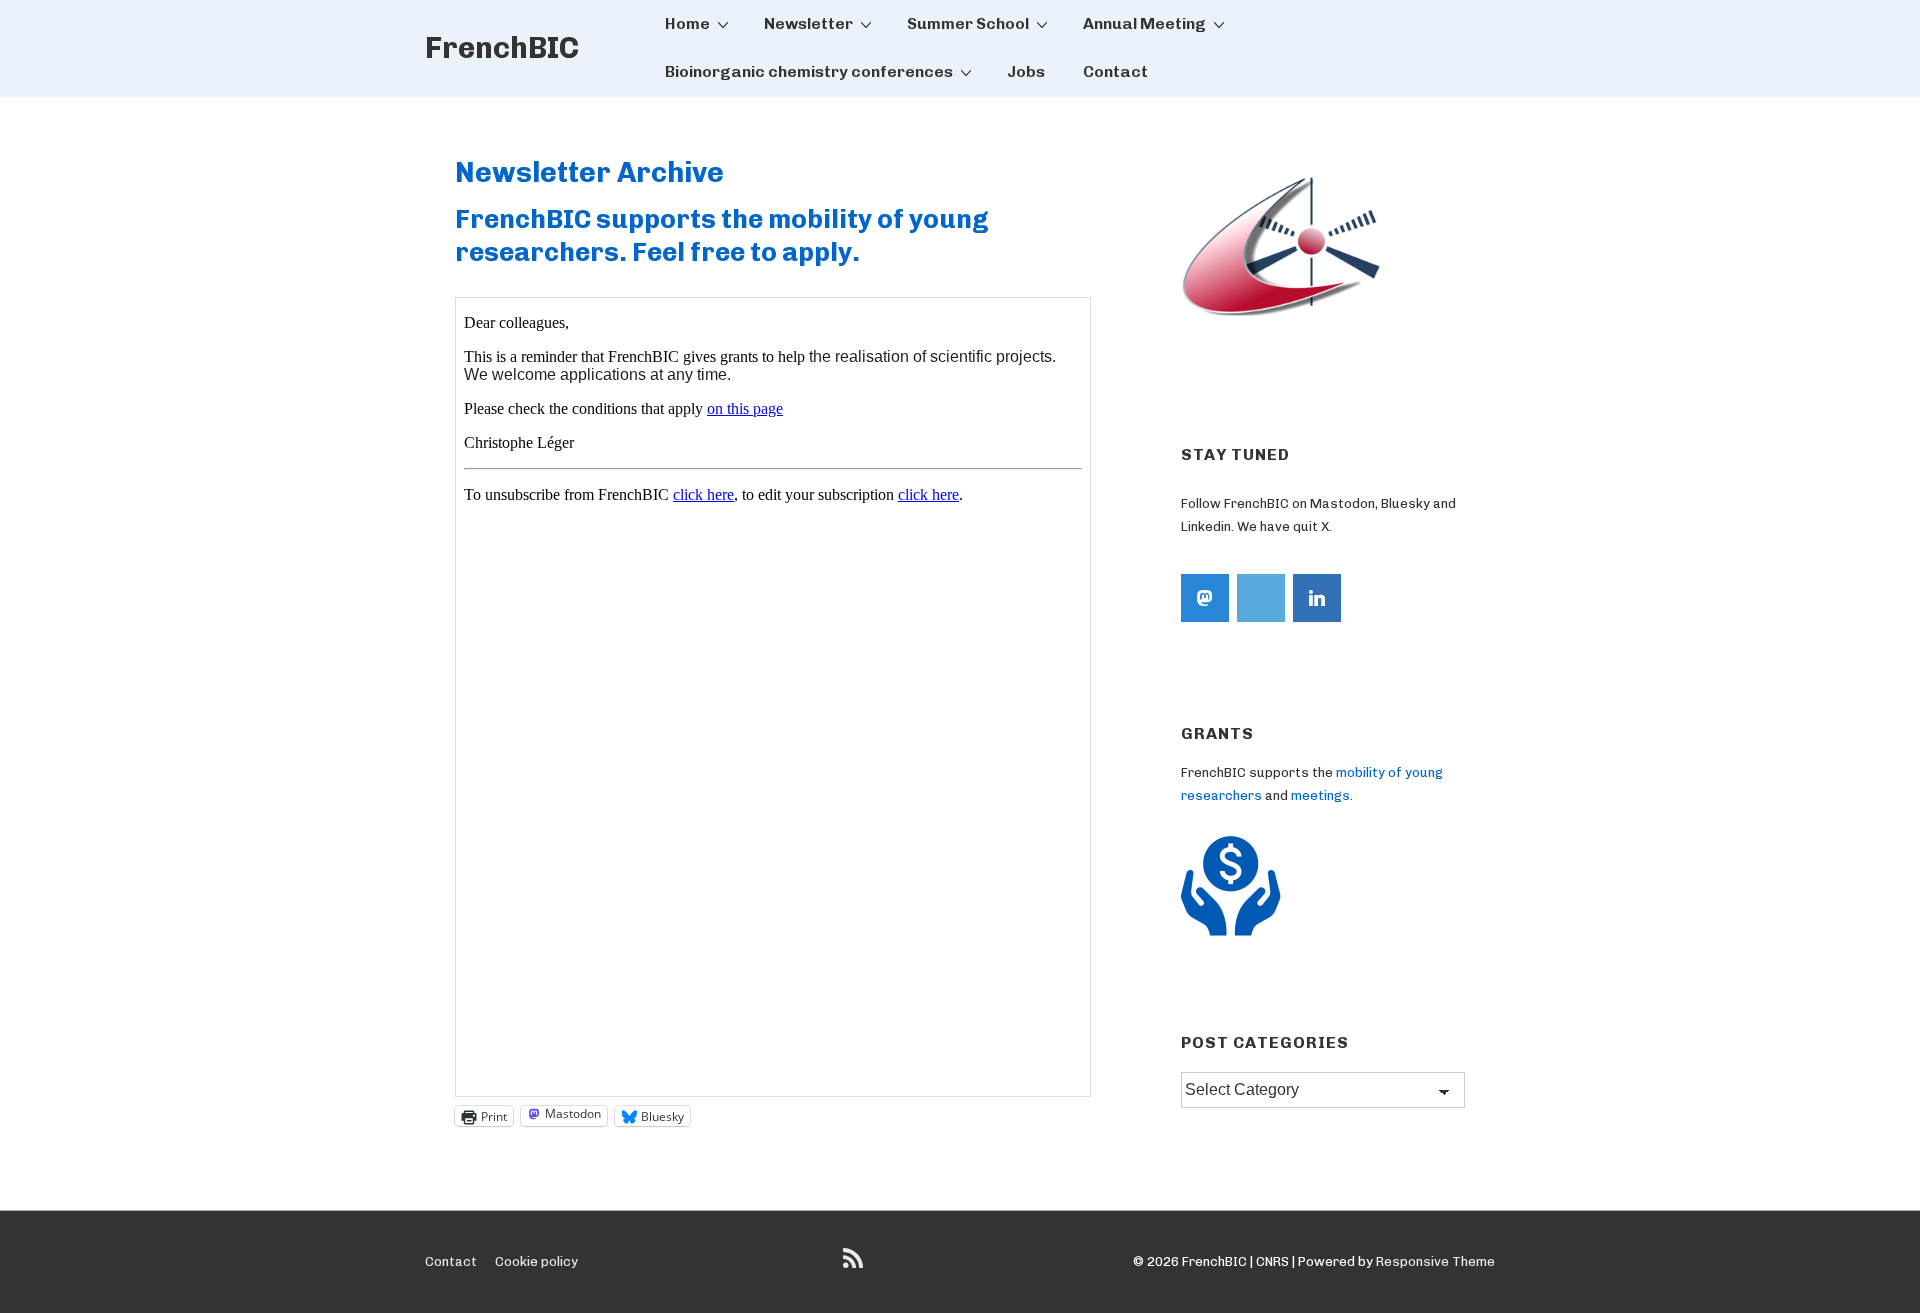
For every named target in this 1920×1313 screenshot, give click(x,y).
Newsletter (808, 23)
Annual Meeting (1144, 23)
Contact (1115, 71)
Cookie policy (536, 1261)
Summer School (968, 23)
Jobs (1026, 71)
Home (687, 23)
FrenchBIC (502, 48)
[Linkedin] (1317, 598)
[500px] (1261, 598)
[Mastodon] (1205, 598)
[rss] (855, 1265)
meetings (1320, 795)
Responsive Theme (1435, 1261)
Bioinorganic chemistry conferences (809, 71)
